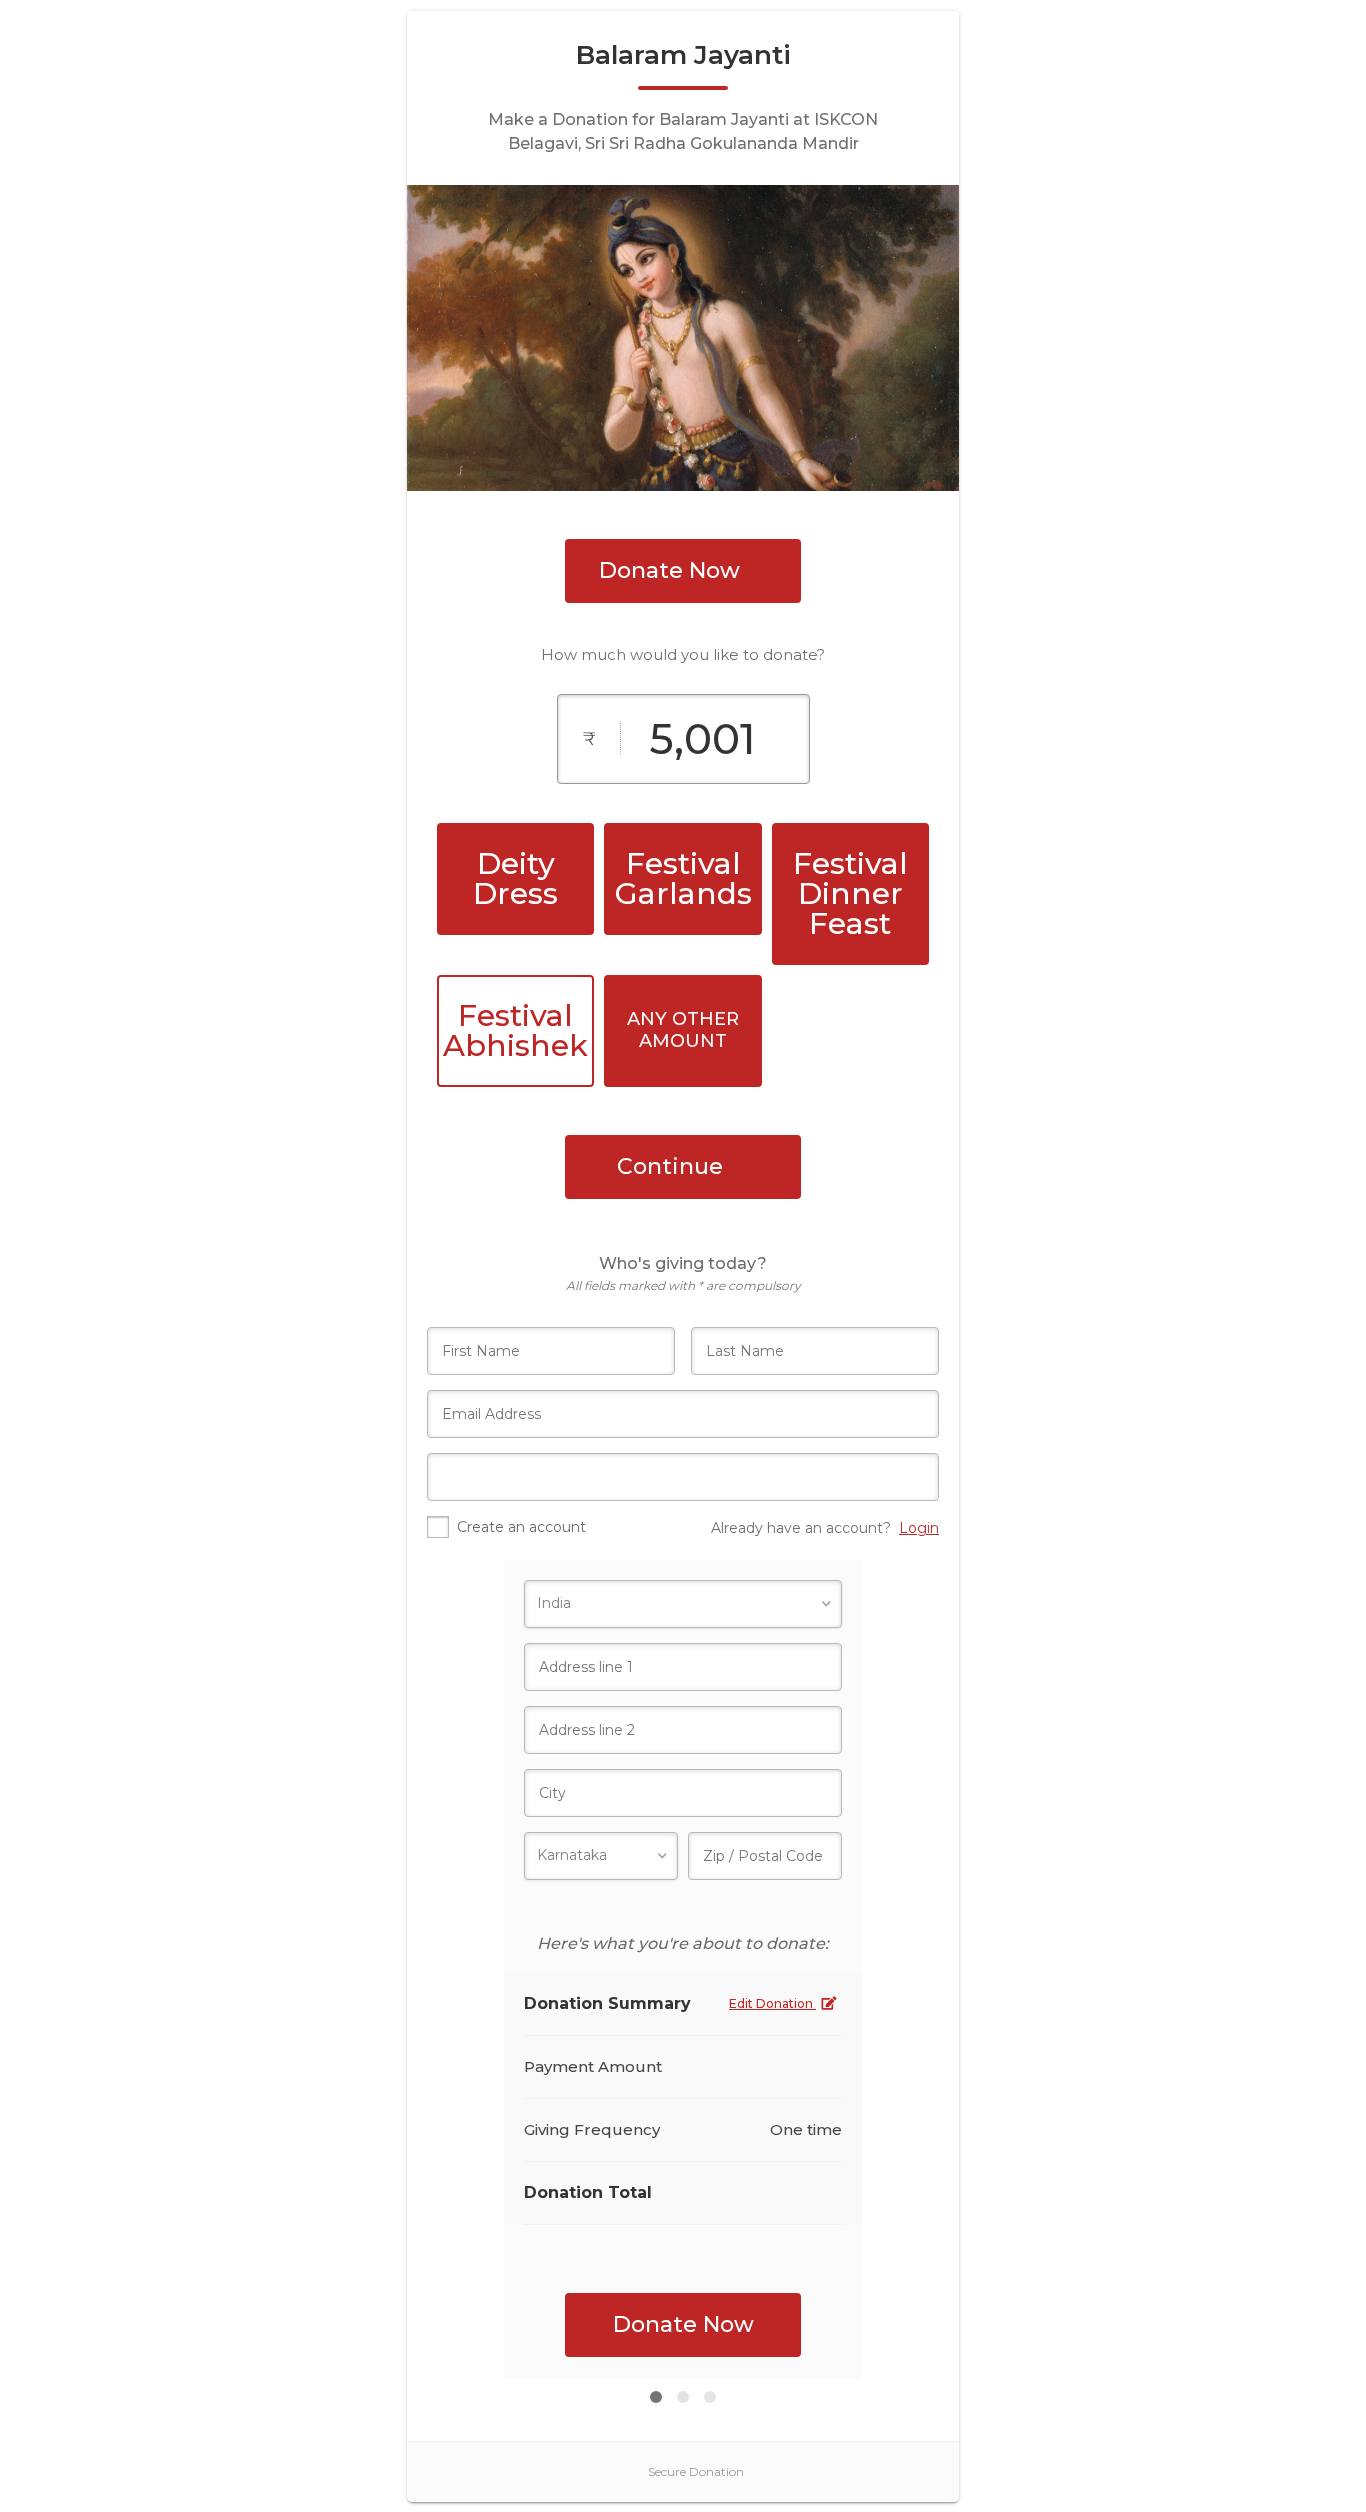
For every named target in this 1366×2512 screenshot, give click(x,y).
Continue (670, 1166)
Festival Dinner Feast (850, 893)
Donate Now (669, 570)
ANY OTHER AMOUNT (683, 1030)
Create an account (521, 1527)
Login (919, 1528)
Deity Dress (515, 878)
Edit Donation (772, 2003)
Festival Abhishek (515, 1030)
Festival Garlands (683, 878)
